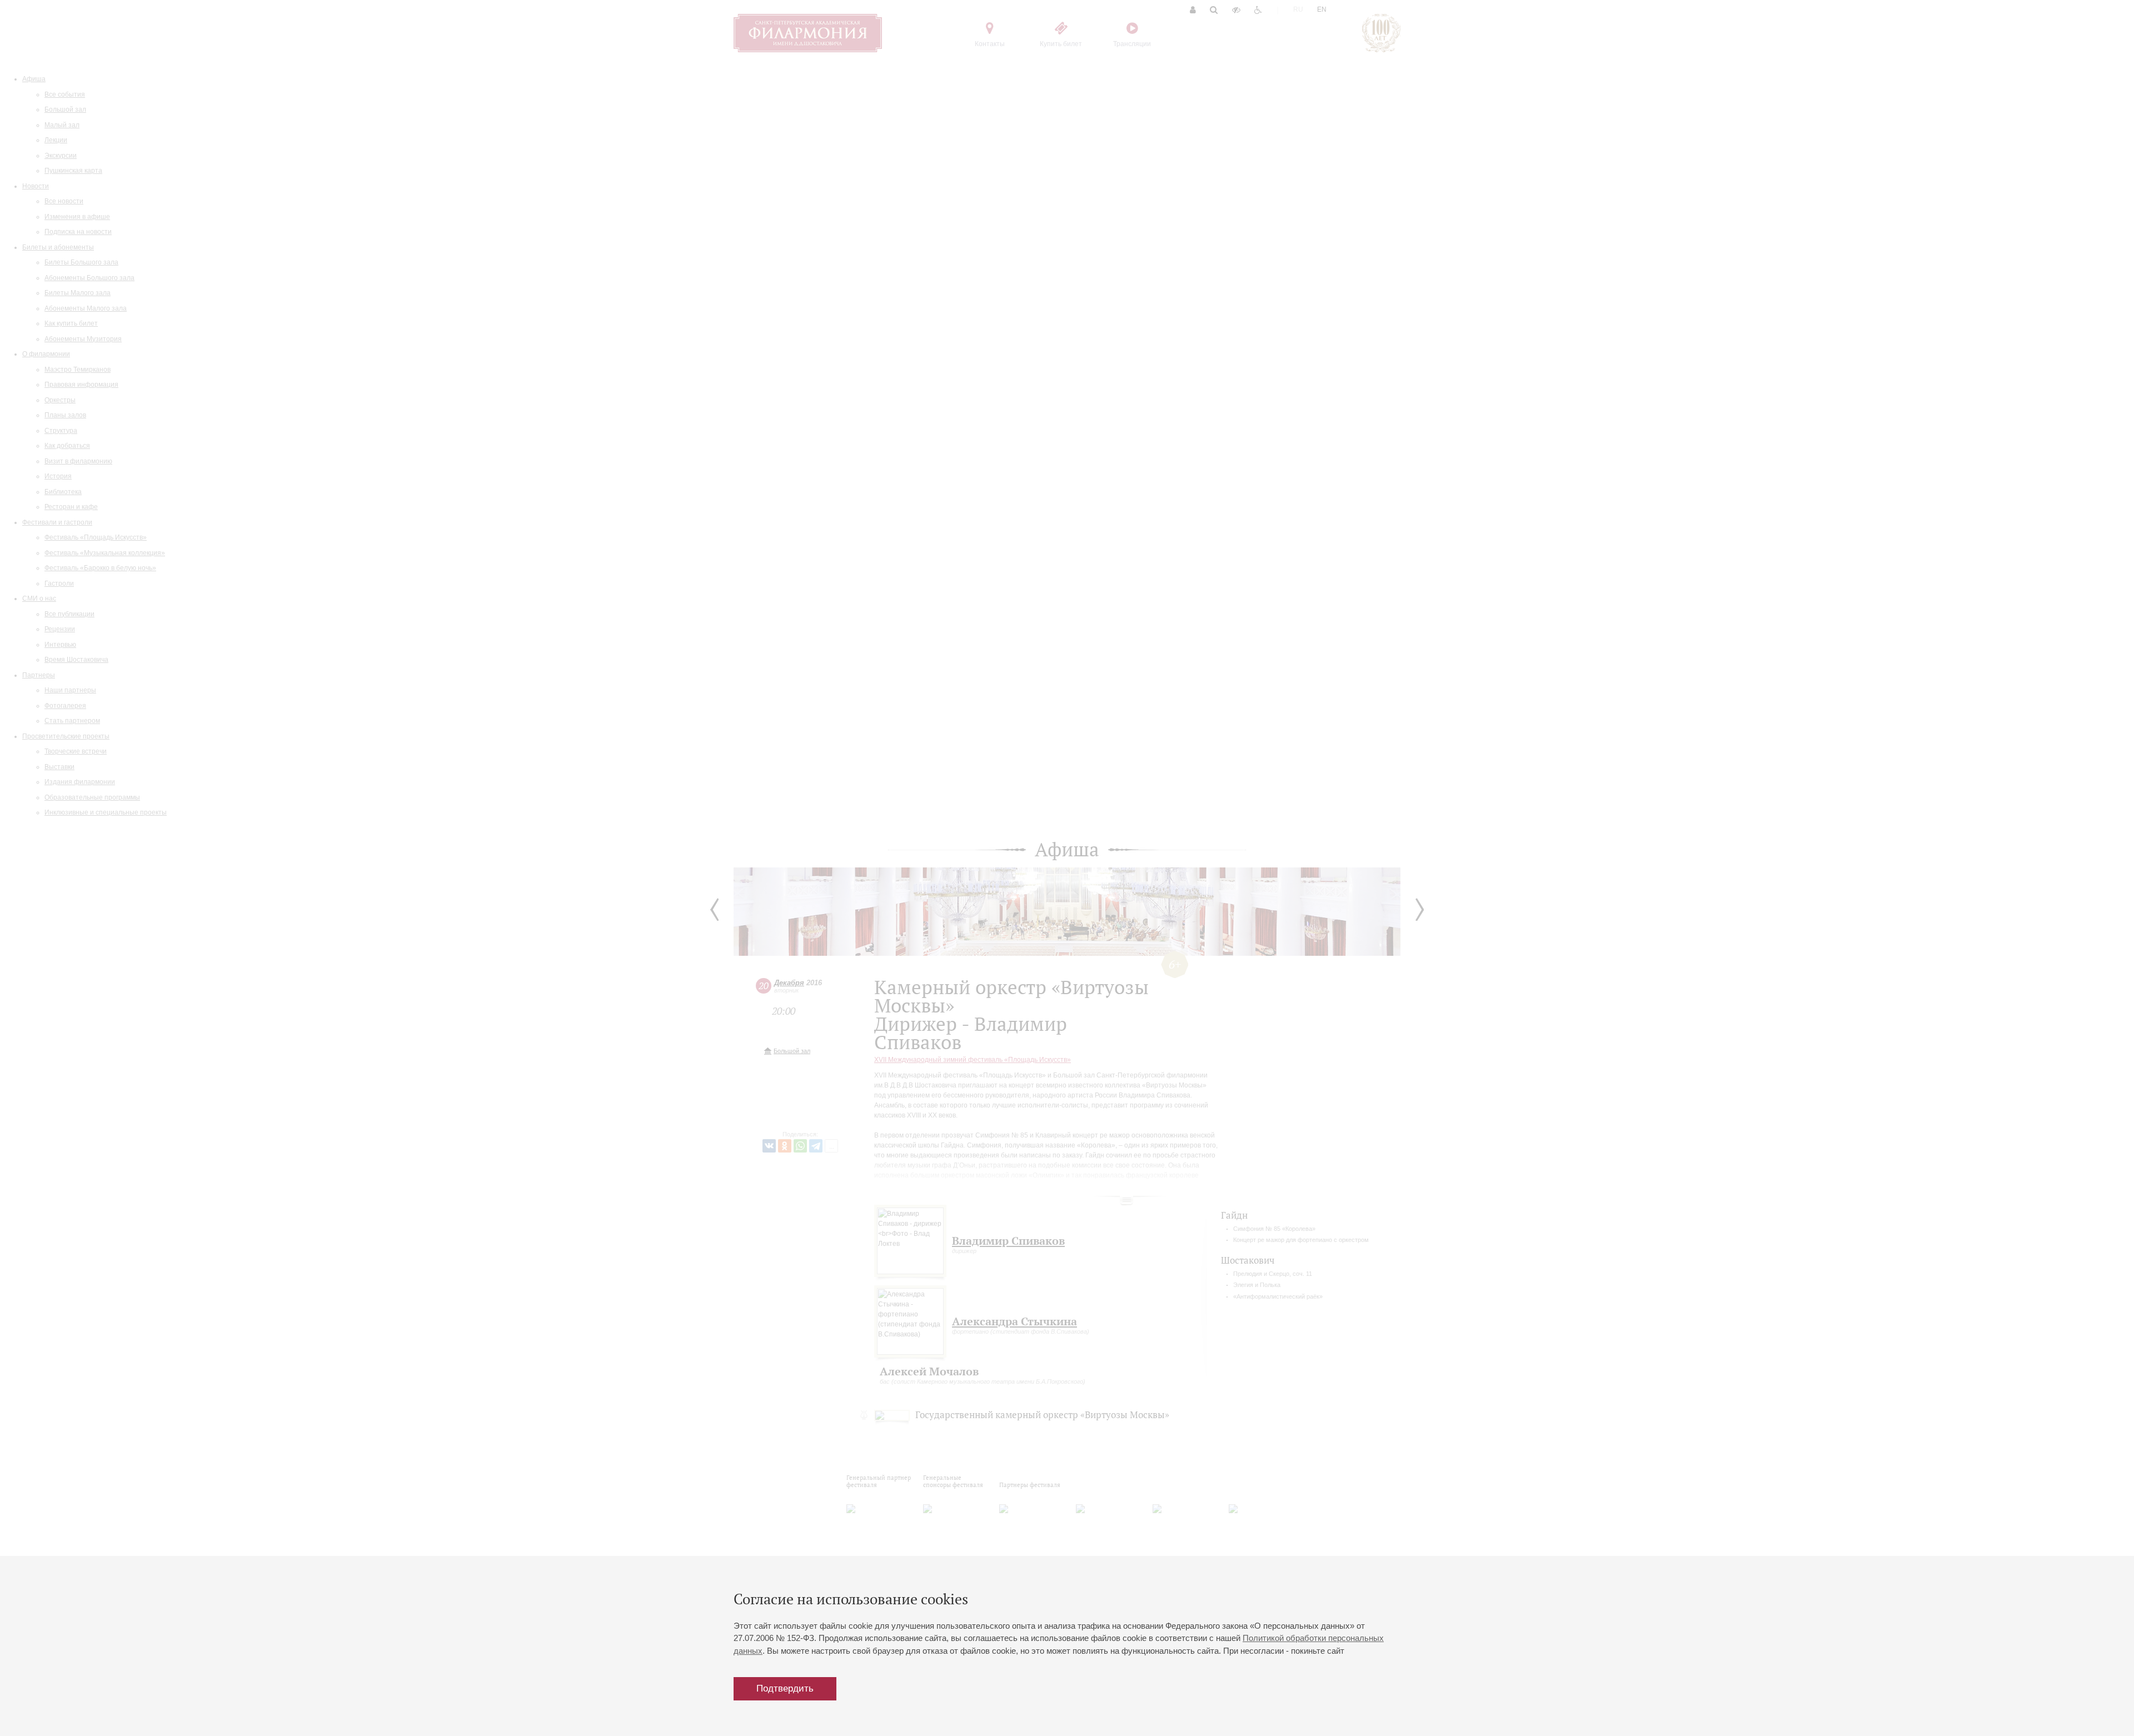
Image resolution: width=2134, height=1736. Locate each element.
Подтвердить (785, 1688)
